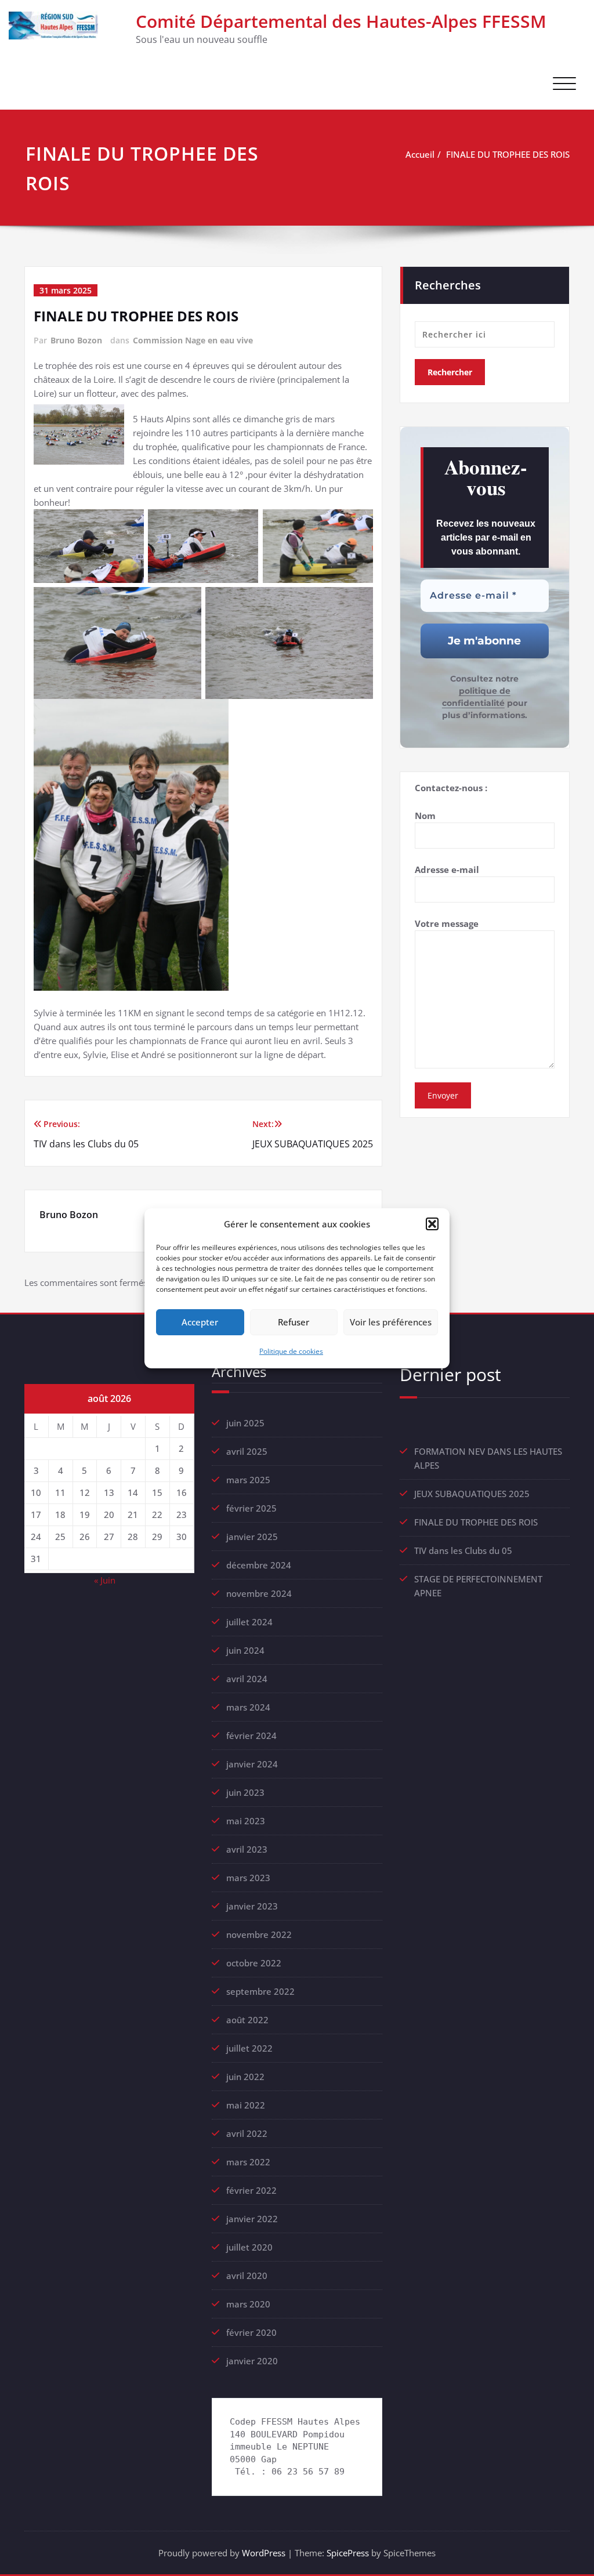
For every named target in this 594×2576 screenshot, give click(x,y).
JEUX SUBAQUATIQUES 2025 (472, 1494)
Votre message (447, 923)
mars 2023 (248, 1878)
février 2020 (251, 2332)
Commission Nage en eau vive (193, 340)
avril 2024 (247, 1679)
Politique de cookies (291, 1351)
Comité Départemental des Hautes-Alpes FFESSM (341, 21)
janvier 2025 (252, 1537)
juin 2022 (245, 2077)
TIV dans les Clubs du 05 (463, 1550)
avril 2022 (247, 2133)
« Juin (105, 1580)
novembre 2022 (259, 1934)
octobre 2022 (254, 1963)
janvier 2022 (252, 2219)
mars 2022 (248, 2162)
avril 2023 (247, 1849)
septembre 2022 (260, 1991)
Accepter (200, 1322)
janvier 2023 (252, 1906)
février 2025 (251, 1508)
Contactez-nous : (451, 788)
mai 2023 (246, 1821)
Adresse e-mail (447, 869)
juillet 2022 (249, 2048)
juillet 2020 (249, 2247)
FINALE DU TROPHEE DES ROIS (508, 154)
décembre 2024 (259, 1565)
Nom (425, 816)
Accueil (420, 154)
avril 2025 (247, 1451)
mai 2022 (246, 2105)
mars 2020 (248, 2304)
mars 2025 (248, 1480)
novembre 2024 (259, 1593)
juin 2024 (245, 1650)
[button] (432, 1224)
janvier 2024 (252, 1764)
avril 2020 (247, 2276)
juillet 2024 (249, 1622)
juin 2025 (245, 1423)
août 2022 (247, 2020)
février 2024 (251, 1736)
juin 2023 (245, 1792)
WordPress (264, 2553)
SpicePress (348, 2553)
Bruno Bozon (76, 340)
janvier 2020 (252, 2361)
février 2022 (251, 2190)
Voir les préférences (391, 1322)
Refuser (294, 1322)
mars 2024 (248, 1707)
